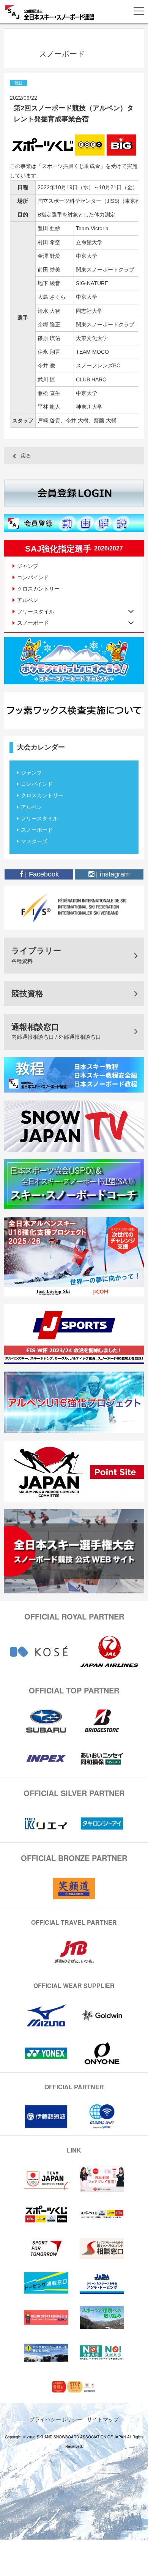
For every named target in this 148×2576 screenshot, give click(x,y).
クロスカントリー (38, 589)
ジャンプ (28, 566)
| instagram (112, 874)
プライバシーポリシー (56, 2419)
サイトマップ (103, 2419)
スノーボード (37, 830)
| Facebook (41, 874)
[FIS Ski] (74, 907)
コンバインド (33, 577)
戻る (26, 456)
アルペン (28, 600)
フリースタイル (39, 818)
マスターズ (34, 841)
